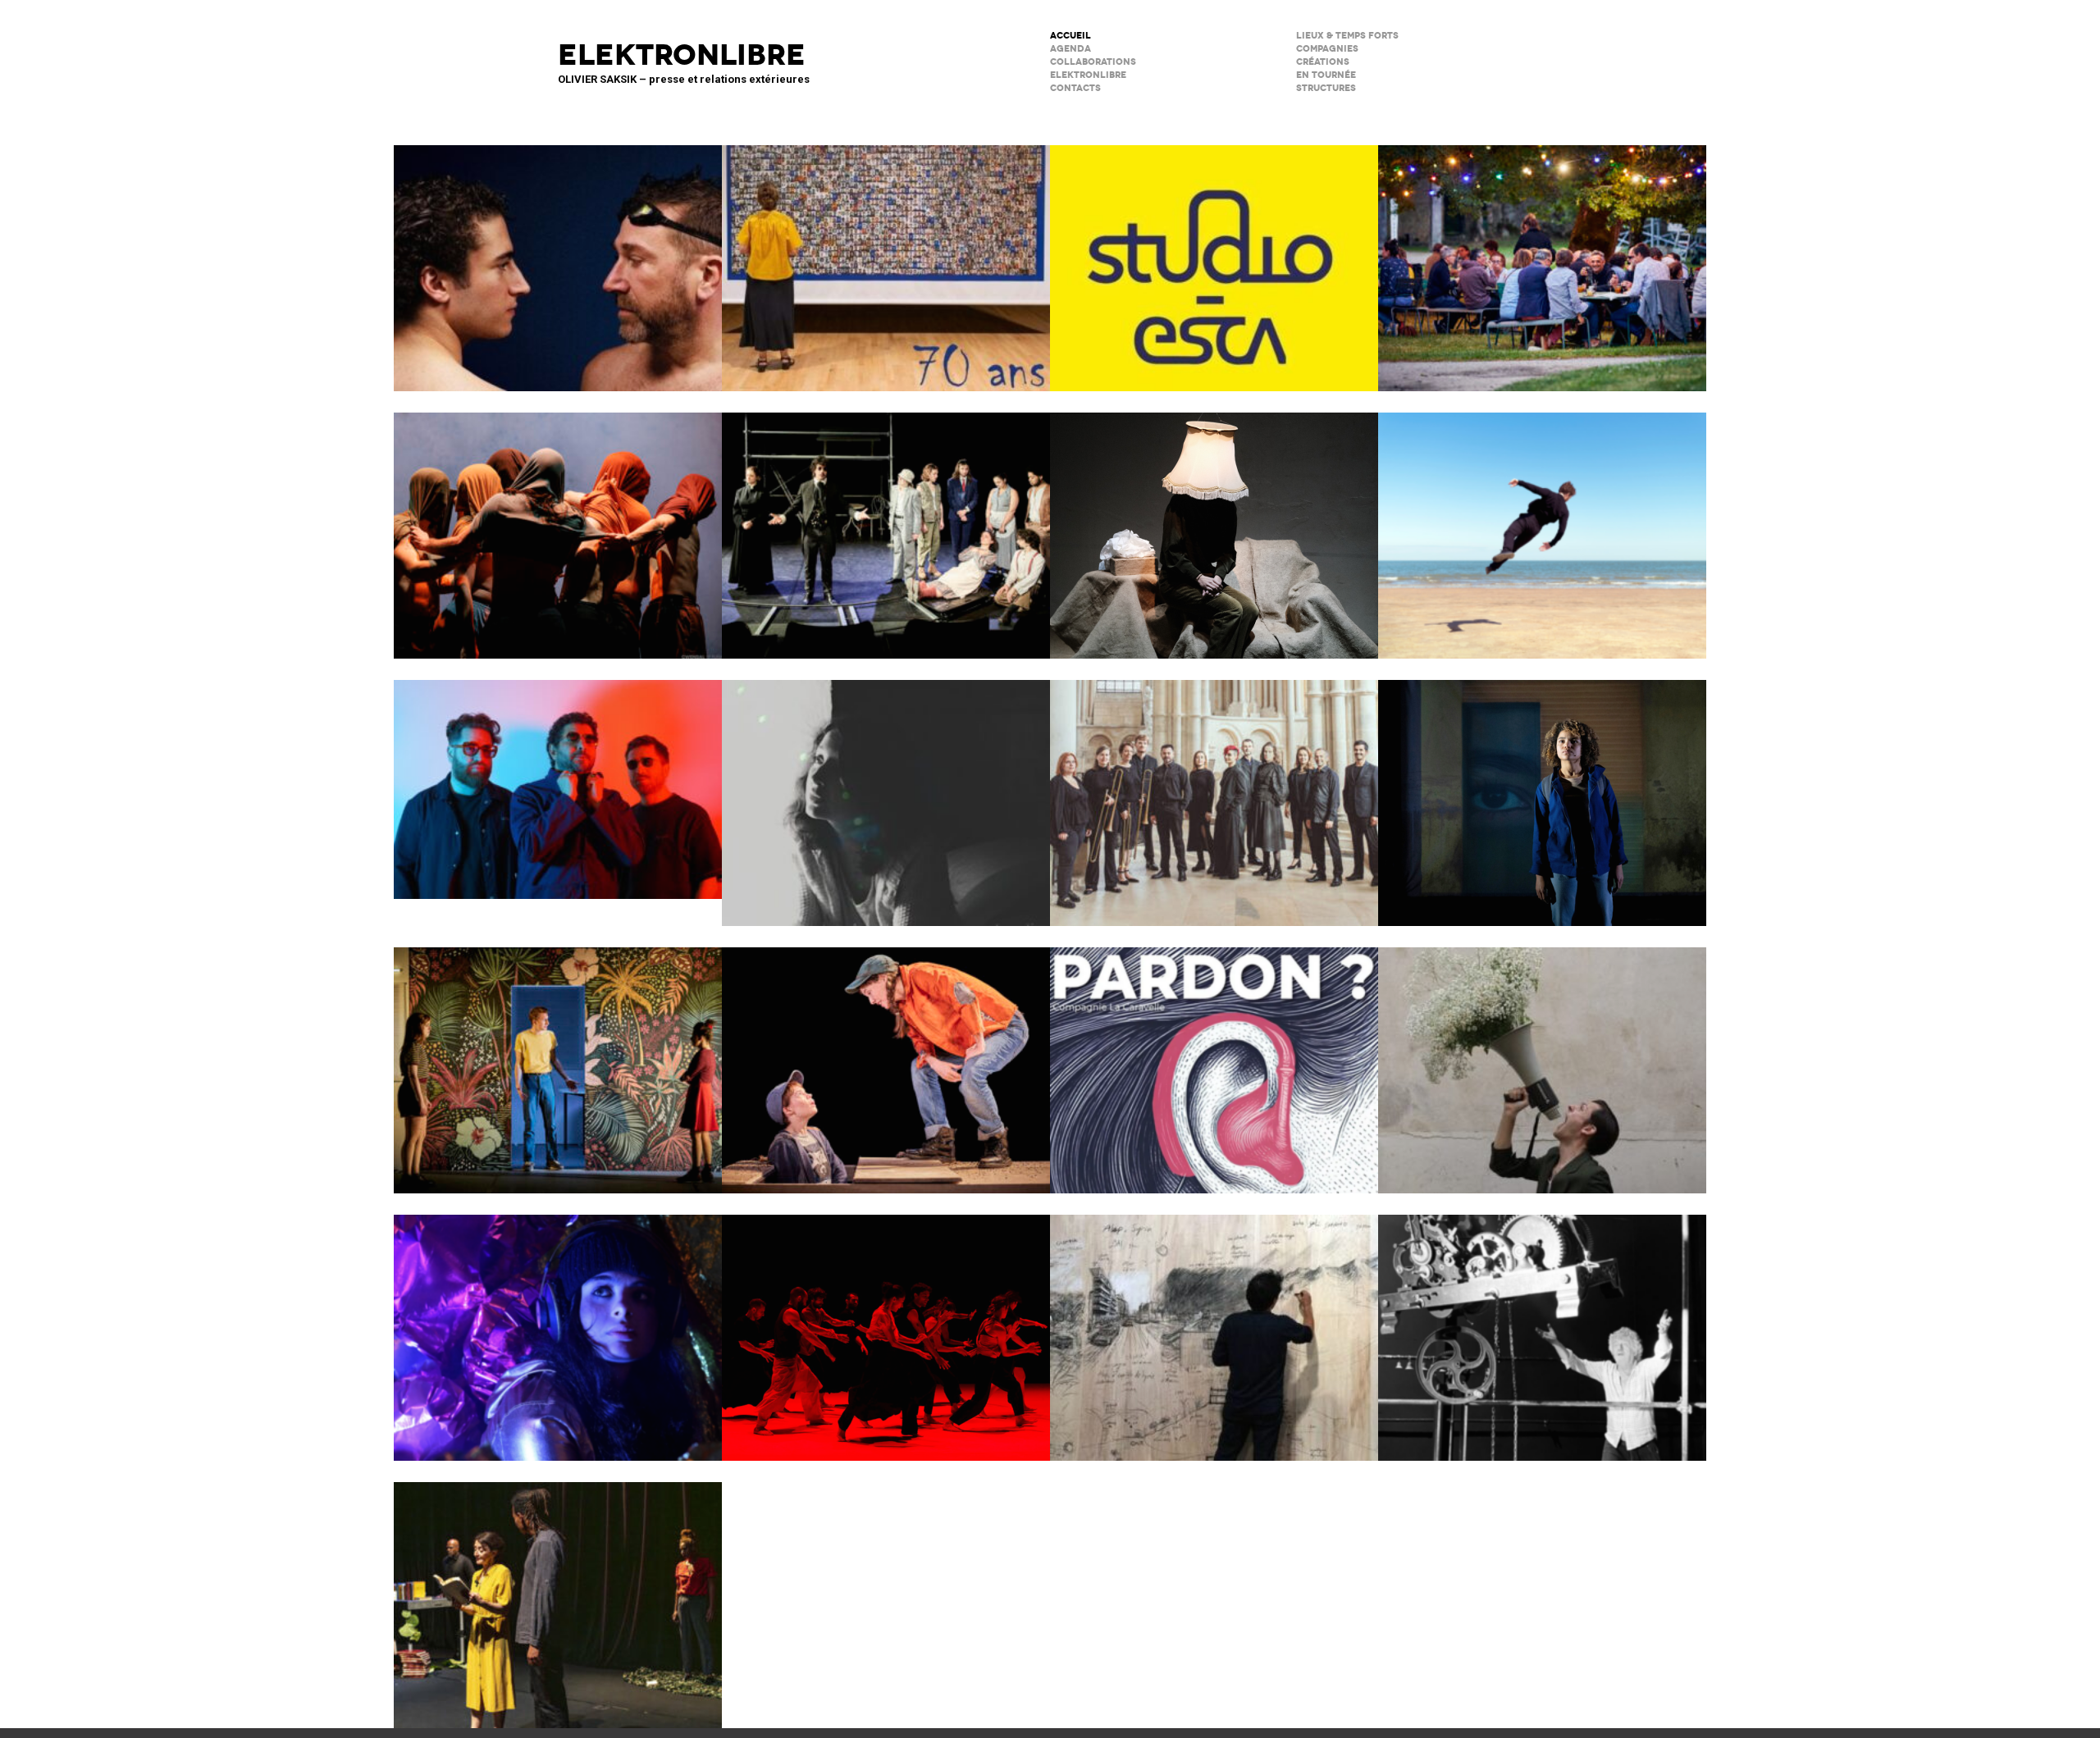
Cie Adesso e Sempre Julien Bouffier (558, 1327)
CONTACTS (1075, 88)
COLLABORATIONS (1093, 62)
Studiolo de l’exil (1214, 1327)
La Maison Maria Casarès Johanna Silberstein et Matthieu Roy (1542, 258)
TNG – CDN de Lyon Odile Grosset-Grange (558, 1060)
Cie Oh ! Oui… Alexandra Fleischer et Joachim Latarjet (1542, 792)
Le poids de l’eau (558, 258)
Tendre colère (886, 1327)
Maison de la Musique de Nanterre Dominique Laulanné (558, 779)
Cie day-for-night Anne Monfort (558, 1594)
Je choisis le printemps (1542, 1060)
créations (1323, 62)
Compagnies (1327, 49)
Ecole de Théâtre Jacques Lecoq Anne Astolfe (886, 258)
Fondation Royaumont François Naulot (1214, 792)
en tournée (1326, 75)
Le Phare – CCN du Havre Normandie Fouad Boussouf (558, 525)
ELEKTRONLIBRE (1088, 75)
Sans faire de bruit (1214, 525)
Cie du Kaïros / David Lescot (886, 1060)
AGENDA (1071, 49)
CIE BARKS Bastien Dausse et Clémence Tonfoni (1542, 525)
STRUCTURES (1326, 88)
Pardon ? (1214, 1060)
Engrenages (1542, 1327)
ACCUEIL (1071, 36)
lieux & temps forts (1347, 36)
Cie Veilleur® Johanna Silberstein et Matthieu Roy (886, 525)
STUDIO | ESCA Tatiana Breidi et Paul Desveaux (1214, 258)
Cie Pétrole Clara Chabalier (886, 792)
